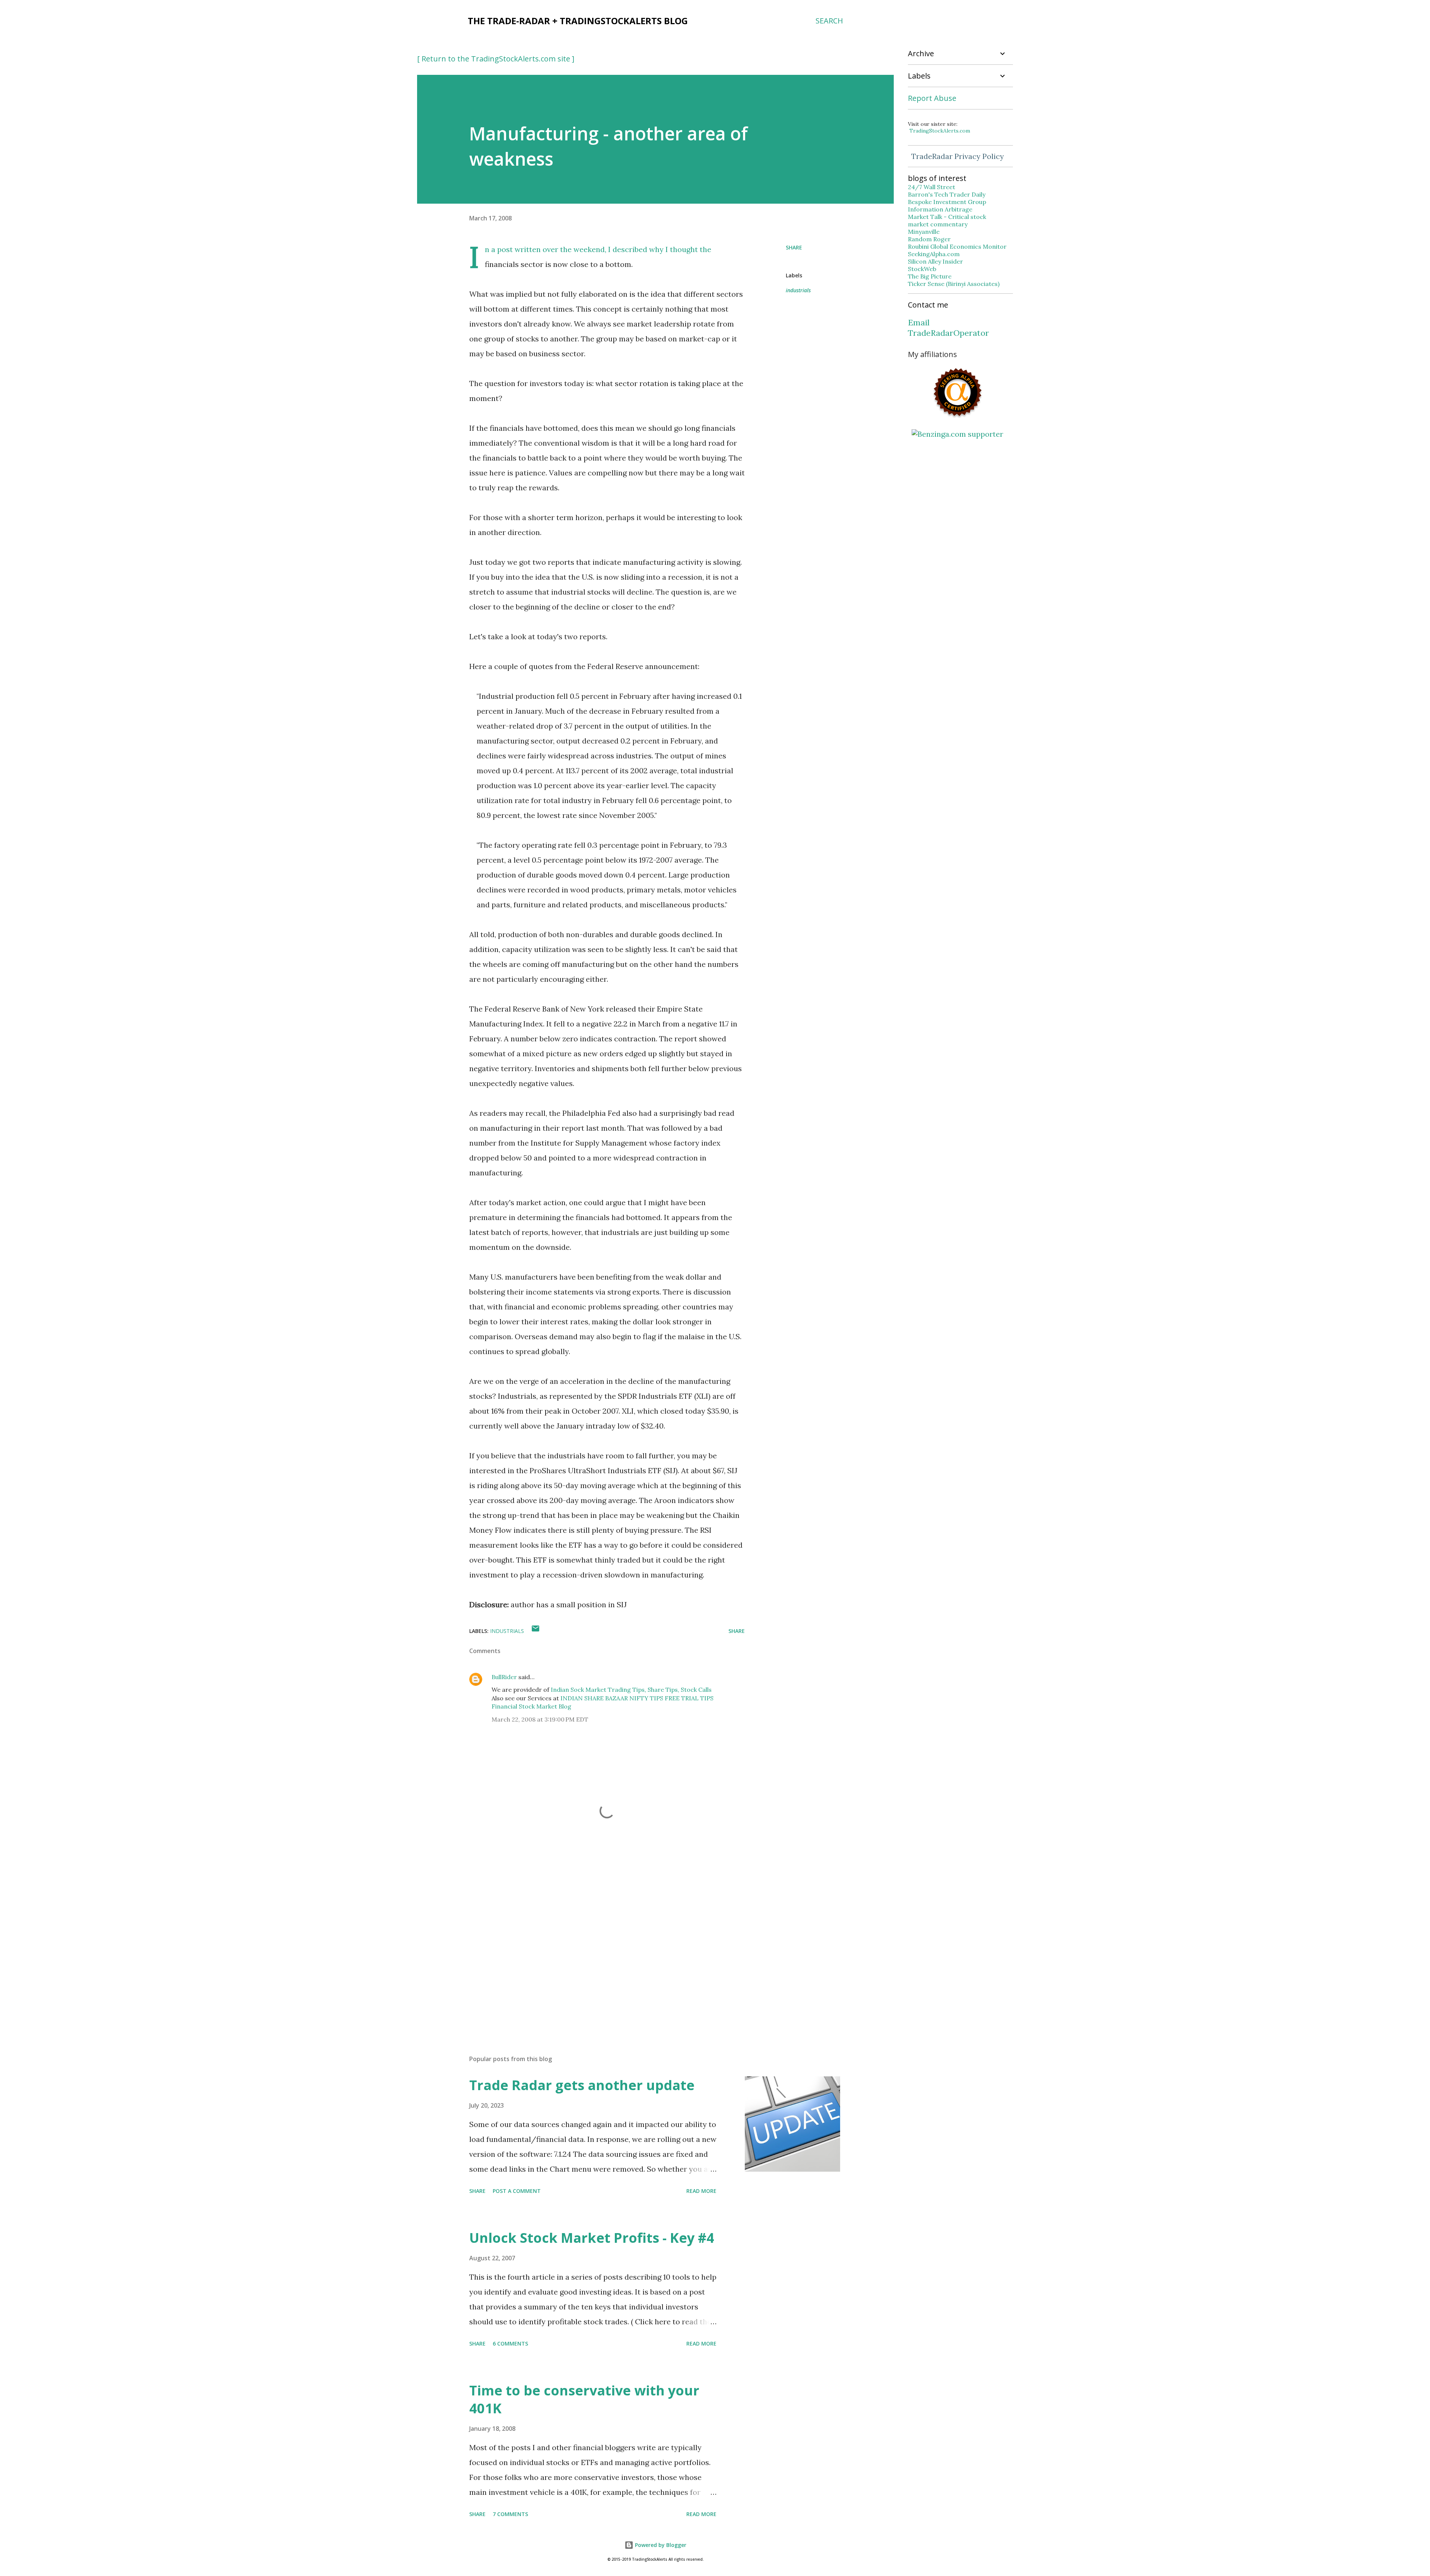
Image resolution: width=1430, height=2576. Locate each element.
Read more (701, 2191)
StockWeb (922, 269)
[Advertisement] (595, 1962)
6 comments (510, 2343)
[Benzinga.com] (957, 434)
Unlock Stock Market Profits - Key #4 (592, 2238)
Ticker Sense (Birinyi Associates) (954, 284)
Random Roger (929, 239)
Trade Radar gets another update (582, 2085)
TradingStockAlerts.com (940, 131)
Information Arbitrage (940, 209)
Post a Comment (517, 2191)
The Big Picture (930, 276)
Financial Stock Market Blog (531, 1706)
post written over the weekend (551, 249)
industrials (798, 290)
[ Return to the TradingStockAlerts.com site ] (496, 59)
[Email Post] (536, 1631)
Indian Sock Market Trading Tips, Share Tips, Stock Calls (631, 1690)
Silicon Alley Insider (935, 261)
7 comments (510, 2514)
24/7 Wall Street (932, 187)
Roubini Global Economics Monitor (957, 246)
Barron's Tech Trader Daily (947, 194)
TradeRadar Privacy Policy (958, 156)
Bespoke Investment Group (947, 202)
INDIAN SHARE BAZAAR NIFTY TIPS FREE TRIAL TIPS (637, 1698)
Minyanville (924, 232)
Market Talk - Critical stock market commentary (947, 220)
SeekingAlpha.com (934, 254)
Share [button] (794, 247)
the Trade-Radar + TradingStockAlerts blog (578, 21)
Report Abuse (932, 98)
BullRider (504, 1677)
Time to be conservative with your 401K (584, 2399)
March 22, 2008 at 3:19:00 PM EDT (540, 1719)
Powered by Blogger (660, 2545)
